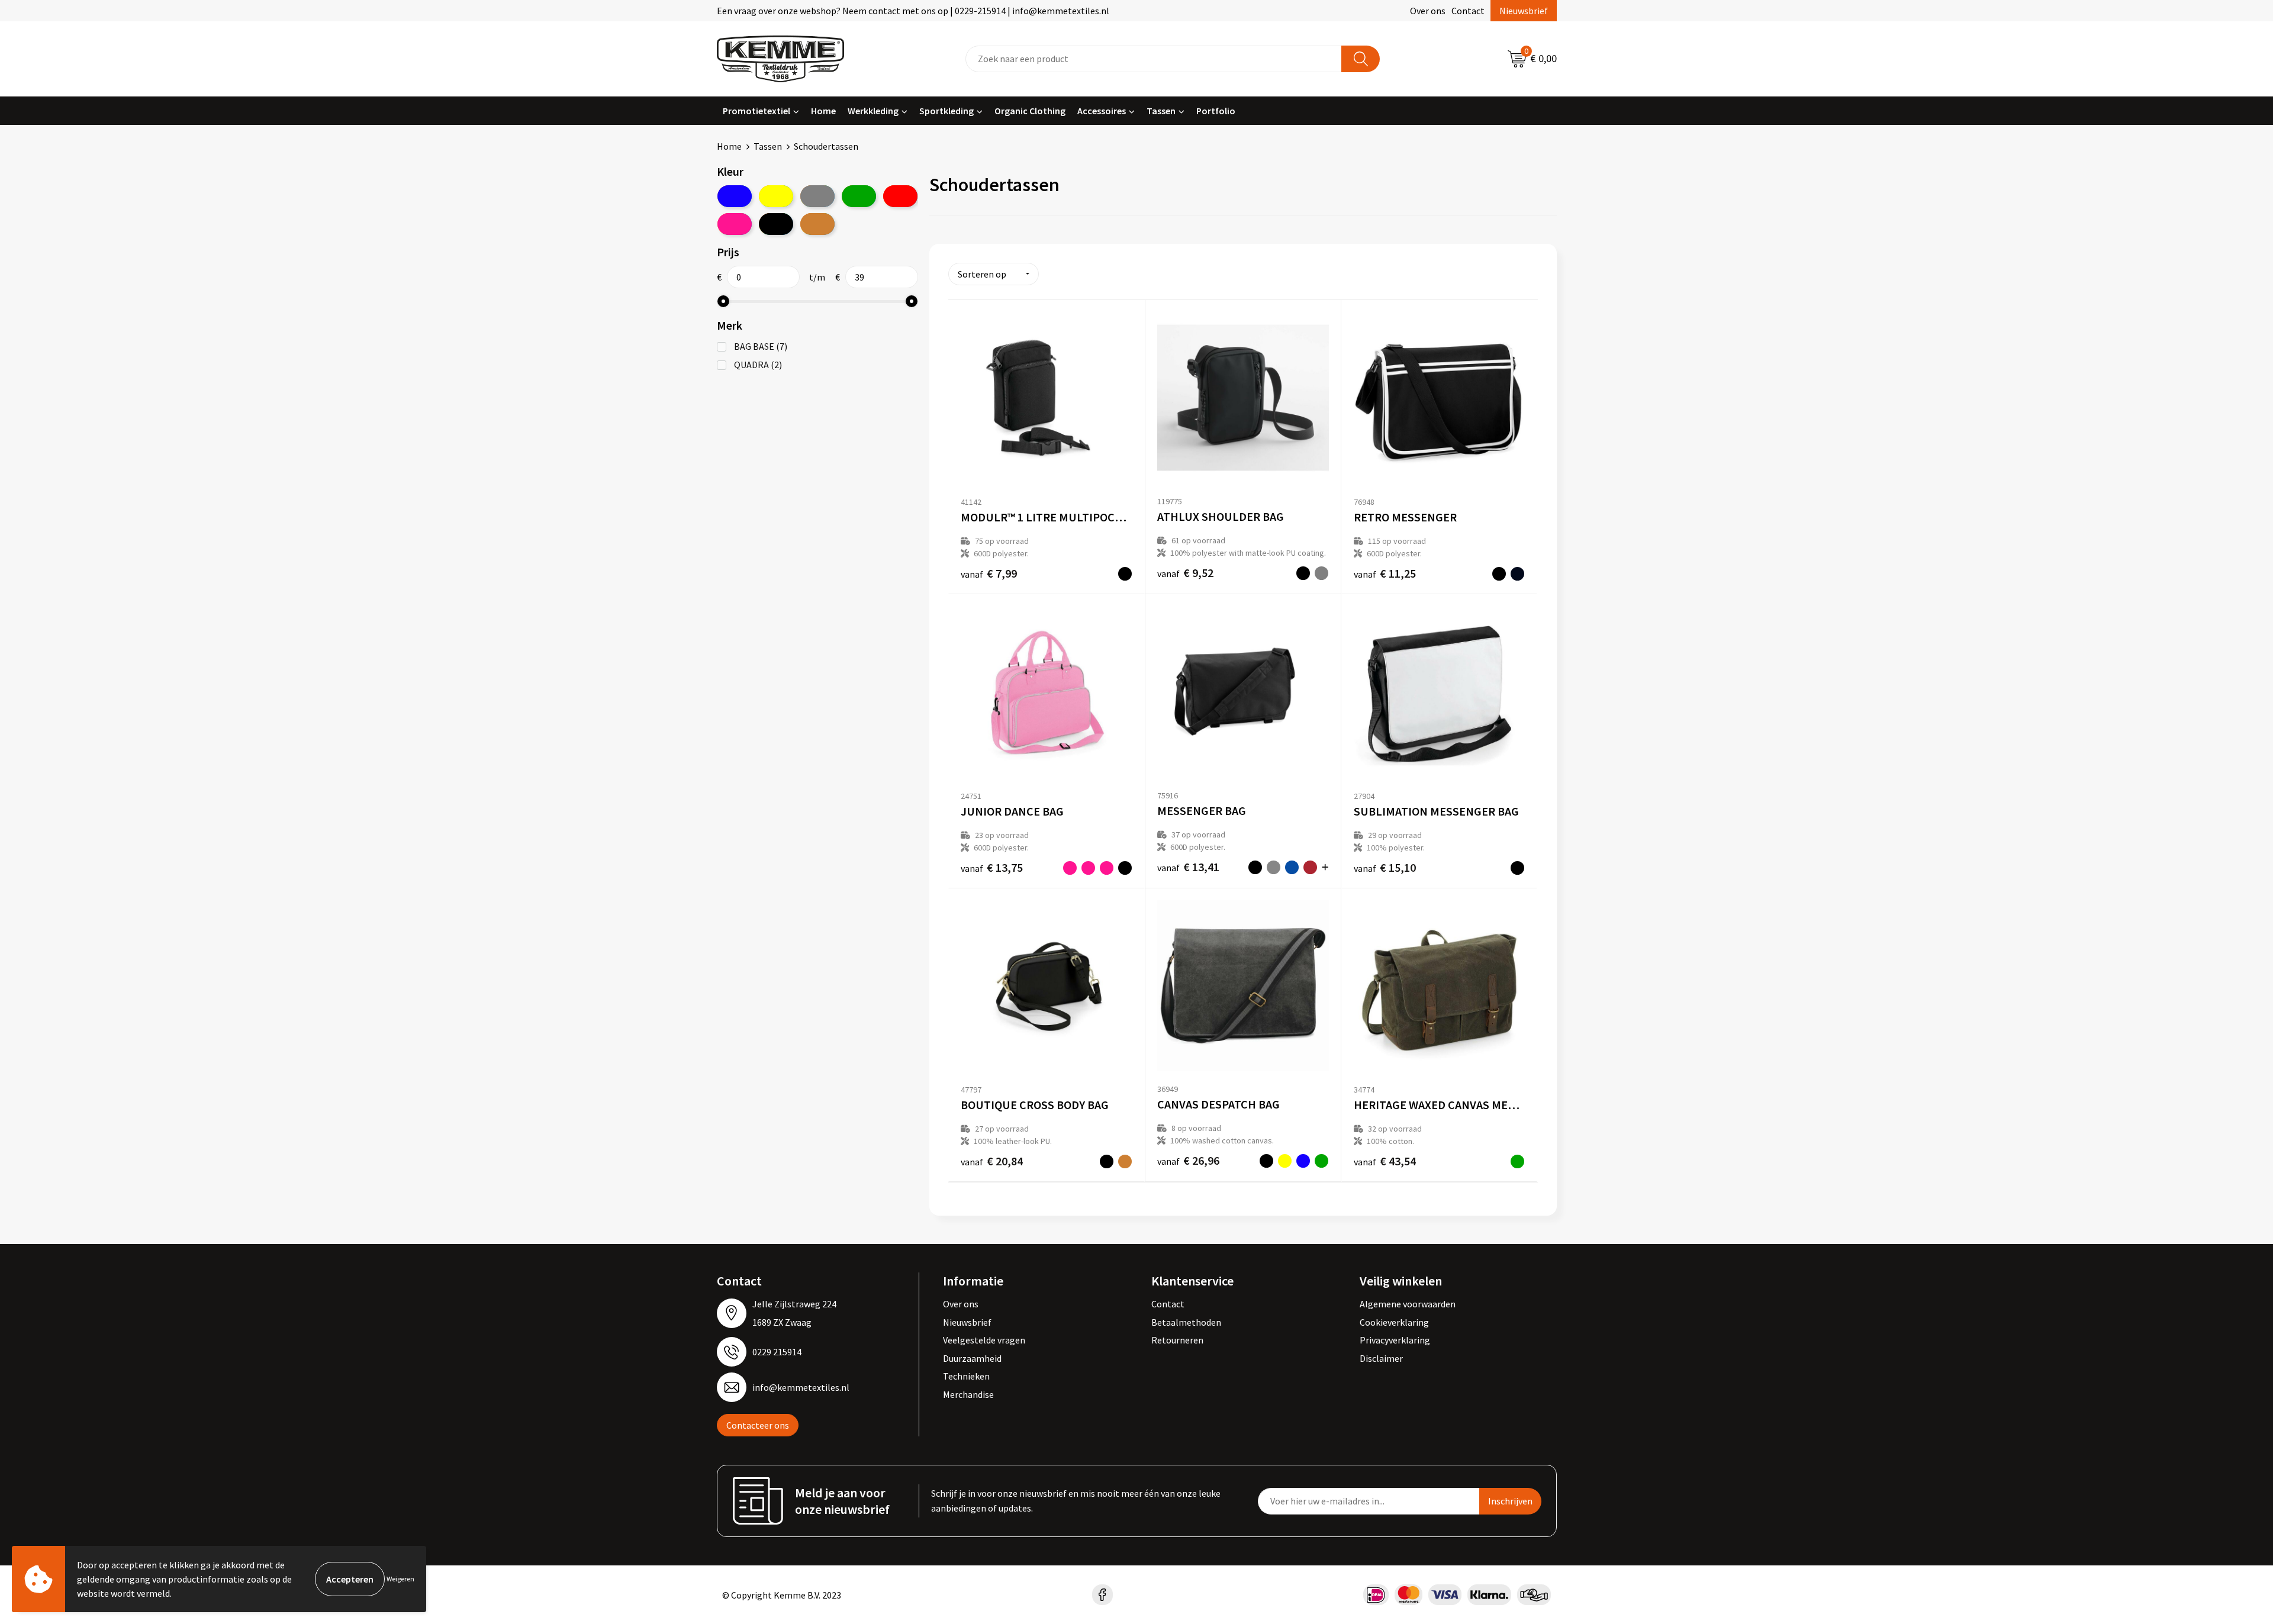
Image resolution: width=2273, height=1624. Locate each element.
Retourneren (1177, 1340)
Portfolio (1216, 111)
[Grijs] (817, 196)
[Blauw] (735, 196)
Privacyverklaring (1395, 1340)
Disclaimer (1381, 1358)
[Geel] (776, 196)
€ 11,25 (1385, 573)
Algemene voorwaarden (1408, 1304)
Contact (1468, 11)
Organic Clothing (1030, 111)
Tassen (1161, 111)
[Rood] (900, 196)
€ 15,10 (1385, 867)
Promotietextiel (756, 111)
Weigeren (400, 1579)
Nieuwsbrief (1524, 11)
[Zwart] (776, 224)
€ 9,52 (1185, 573)
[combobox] (1154, 59)
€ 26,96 (1188, 1160)
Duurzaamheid (972, 1358)
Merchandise (968, 1394)
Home (823, 111)
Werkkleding (873, 111)
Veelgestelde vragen (984, 1340)
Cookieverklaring (1394, 1322)
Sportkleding (946, 111)
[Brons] (817, 224)
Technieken (966, 1376)
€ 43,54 (1385, 1161)
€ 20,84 (992, 1161)
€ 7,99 (989, 573)
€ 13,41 (1188, 867)
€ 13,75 (992, 867)
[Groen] (859, 196)
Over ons (1428, 11)
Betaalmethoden (1186, 1322)
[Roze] (735, 224)
